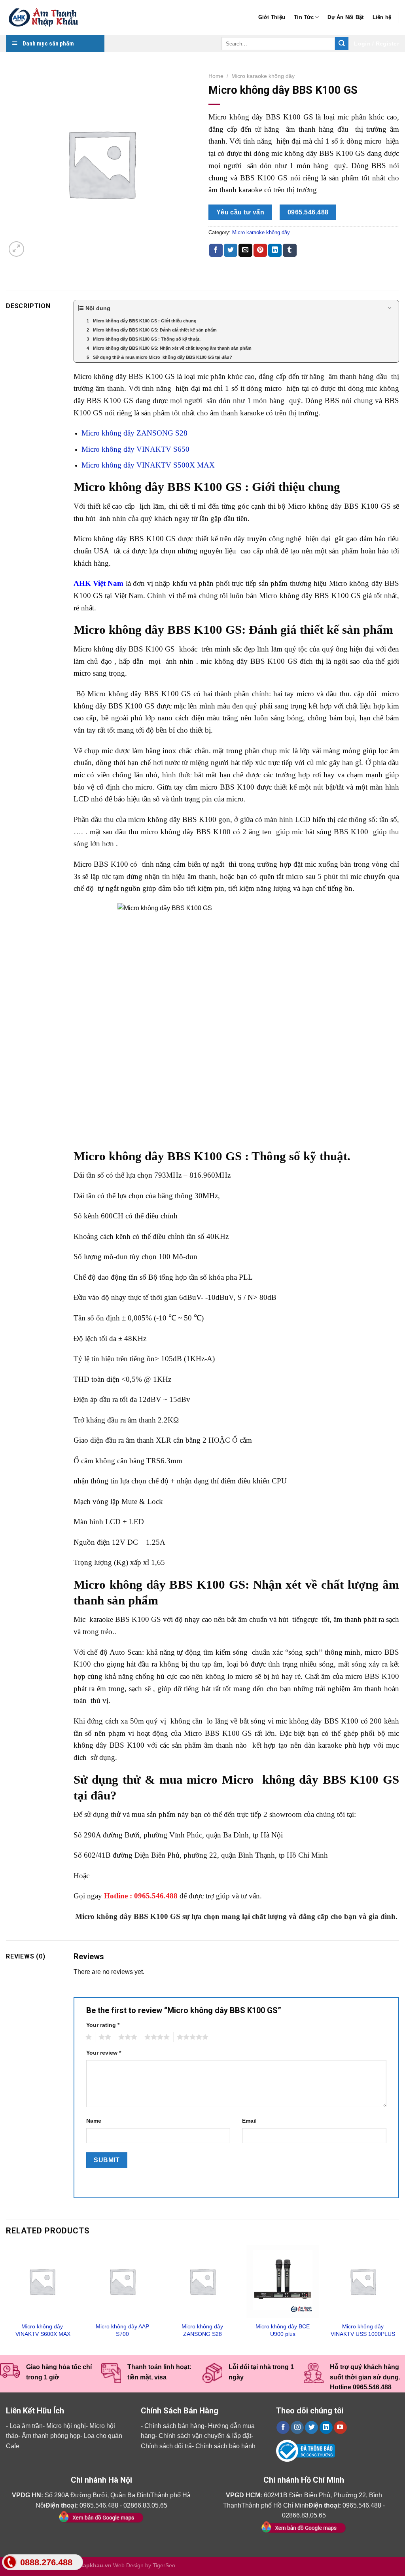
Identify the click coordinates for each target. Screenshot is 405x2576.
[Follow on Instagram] (297, 2428)
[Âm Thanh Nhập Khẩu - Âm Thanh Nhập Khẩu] (45, 18)
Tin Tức (304, 17)
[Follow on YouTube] (340, 2428)
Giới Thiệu (272, 17)
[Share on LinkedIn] (275, 250)
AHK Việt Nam (99, 583)
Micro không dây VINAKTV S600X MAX (42, 2330)
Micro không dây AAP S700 (122, 2330)
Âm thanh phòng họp (51, 2436)
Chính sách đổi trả (166, 2446)
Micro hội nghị (66, 2426)
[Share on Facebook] (216, 250)
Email (249, 2121)
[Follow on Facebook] (283, 2428)
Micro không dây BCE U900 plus (283, 2330)
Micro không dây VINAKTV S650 (135, 449)
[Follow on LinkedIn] (326, 2428)
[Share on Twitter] (231, 250)
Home (216, 76)
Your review (104, 2053)
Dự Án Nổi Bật (345, 17)
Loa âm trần (26, 2426)
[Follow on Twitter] (311, 2428)
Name (94, 2121)
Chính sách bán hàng (174, 2426)
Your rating (103, 2025)
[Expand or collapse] (390, 308)
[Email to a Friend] (245, 250)
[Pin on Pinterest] (260, 250)
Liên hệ (382, 17)
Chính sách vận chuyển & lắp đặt (205, 2436)
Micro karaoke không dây (263, 76)
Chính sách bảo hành (225, 2446)
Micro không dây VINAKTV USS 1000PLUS (363, 2330)
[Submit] (342, 44)
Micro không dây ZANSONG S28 (134, 433)
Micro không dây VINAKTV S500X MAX (148, 465)
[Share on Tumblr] (290, 250)
